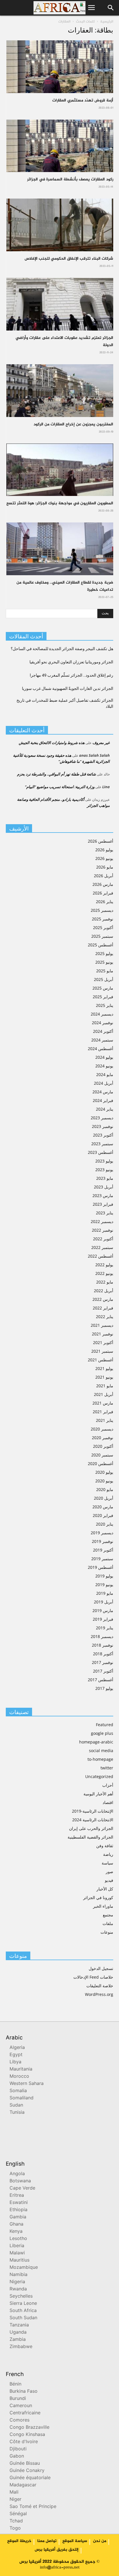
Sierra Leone (23, 2304)
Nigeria (17, 2282)
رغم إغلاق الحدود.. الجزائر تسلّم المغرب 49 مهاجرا (71, 675)
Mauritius (19, 2261)
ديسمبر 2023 (102, 1118)
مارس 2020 (103, 1507)
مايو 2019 (105, 1593)
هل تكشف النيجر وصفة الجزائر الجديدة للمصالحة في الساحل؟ (62, 649)
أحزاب (108, 1785)
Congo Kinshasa (27, 2435)
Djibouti (18, 2449)
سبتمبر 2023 (102, 1144)
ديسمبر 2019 (102, 1533)
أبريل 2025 (104, 979)
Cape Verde (22, 2189)
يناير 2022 (105, 1317)
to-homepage (100, 1759)
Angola (17, 2174)
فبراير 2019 (103, 1619)
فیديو (109, 1880)
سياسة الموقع (75, 2541)
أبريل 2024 (104, 1083)
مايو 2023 (105, 1178)
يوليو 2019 (104, 1576)
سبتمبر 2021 (102, 1351)
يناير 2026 (105, 902)
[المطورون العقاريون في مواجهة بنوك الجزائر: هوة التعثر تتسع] (60, 470)
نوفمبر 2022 (103, 1230)
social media (101, 1751)
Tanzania (19, 2325)
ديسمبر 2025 (102, 910)
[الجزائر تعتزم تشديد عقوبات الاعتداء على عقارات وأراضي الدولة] (60, 304)
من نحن (100, 2541)
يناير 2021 (105, 1420)
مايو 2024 (105, 1074)
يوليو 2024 (104, 1057)
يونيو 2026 (104, 858)
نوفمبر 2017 (103, 1662)
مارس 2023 (103, 1195)
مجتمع (108, 1915)
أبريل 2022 (104, 1291)
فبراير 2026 (103, 893)
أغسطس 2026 (101, 841)
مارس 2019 (103, 1610)
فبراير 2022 (103, 1308)
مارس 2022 (103, 1299)
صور (109, 1872)
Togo (15, 2529)
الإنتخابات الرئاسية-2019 (93, 1811)
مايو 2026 (105, 867)
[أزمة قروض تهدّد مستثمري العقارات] (60, 67)
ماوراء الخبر (103, 1906)
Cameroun (21, 2406)
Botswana (20, 2181)
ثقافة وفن (105, 1846)
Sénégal (18, 2514)
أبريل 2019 (104, 1602)
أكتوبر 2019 (103, 1550)
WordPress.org (99, 1994)
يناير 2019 (105, 1628)
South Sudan (23, 2318)
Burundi (18, 2399)
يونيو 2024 (104, 1066)
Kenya (16, 2232)
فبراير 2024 (103, 1100)
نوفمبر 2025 (103, 919)
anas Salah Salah (94, 755)
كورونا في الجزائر (98, 1897)
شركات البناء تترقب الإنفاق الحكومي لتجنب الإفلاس (69, 259)
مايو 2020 (105, 1489)
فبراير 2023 (103, 1204)
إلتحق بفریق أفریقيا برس (57, 2550)
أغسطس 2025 (101, 945)
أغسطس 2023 (101, 1152)
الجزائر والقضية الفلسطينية (90, 1837)
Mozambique (24, 2268)
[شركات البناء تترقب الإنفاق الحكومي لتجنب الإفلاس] (60, 225)
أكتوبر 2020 (103, 1446)
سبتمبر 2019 (102, 1559)
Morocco (19, 2077)
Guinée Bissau (25, 2464)
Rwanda (18, 2289)
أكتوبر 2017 (103, 1671)
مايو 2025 (105, 971)
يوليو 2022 (104, 1265)
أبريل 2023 (104, 1187)
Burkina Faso (24, 2392)
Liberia (17, 2246)
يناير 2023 (105, 1213)
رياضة (108, 1854)
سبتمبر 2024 (102, 1040)
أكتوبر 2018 (103, 1654)
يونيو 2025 (104, 962)
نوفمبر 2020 (103, 1438)
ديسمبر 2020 (102, 1429)
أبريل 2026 (104, 876)
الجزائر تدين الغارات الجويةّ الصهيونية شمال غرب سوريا (68, 688)
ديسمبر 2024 (102, 1014)
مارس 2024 (103, 1092)
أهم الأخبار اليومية (98, 1794)
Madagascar (23, 2485)
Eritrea (17, 2196)
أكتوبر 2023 (103, 1135)
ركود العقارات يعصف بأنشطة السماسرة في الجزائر (70, 179)
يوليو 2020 (104, 1472)
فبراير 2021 (103, 1412)
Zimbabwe (21, 2347)
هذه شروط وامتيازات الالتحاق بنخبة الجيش (52, 743)
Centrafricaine (25, 2413)
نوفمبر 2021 (103, 1334)
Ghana (16, 2225)
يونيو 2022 (104, 1273)
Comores (19, 2421)
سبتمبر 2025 (102, 936)
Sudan (16, 2106)
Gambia (18, 2217)
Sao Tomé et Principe (33, 2507)
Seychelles (21, 2297)
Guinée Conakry (27, 2471)
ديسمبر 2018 (102, 1636)
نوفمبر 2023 (103, 1126)
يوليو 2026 (104, 850)
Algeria (17, 2048)
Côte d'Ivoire (24, 2442)
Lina (106, 787)
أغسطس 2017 (101, 1680)
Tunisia (17, 2113)
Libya (15, 2062)
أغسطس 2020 (101, 1463)
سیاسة (107, 1863)
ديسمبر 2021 (102, 1325)
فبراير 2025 (103, 997)
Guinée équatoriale (30, 2478)
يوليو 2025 (104, 953)
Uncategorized (99, 1776)
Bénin (15, 2385)
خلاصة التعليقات (100, 1986)
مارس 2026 (103, 884)
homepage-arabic (96, 1742)
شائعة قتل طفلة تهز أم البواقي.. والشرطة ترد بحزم (56, 774)
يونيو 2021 (104, 1377)
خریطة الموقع (19, 2541)
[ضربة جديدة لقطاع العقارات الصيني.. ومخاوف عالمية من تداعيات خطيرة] (60, 549)
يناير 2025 (105, 1005)
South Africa (23, 2311)
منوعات (107, 1932)
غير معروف (101, 743)
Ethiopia (18, 2210)
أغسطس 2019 (101, 1567)
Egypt (16, 2055)
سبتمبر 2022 (102, 1247)
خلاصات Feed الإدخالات (93, 1977)
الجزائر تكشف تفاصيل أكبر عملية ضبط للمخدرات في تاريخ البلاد (65, 703)
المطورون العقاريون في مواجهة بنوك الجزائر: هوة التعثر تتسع (60, 503)
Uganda (18, 2333)
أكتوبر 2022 (103, 1239)
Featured (105, 1725)
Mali (14, 2493)
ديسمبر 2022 (102, 1221)
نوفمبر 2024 (103, 1023)
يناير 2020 (105, 1524)
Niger (15, 2500)
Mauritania (21, 2070)
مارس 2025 (103, 988)
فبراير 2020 (103, 1515)
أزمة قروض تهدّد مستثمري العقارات (83, 100)
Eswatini (19, 2203)
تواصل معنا (47, 2541)
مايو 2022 (105, 1282)
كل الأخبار (105, 1889)
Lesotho (18, 2239)
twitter (107, 1768)
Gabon (17, 2457)
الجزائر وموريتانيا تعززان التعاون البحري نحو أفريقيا (71, 662)
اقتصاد (108, 1802)
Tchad (16, 2521)
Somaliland (22, 2098)
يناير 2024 (105, 1109)
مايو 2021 (105, 1386)
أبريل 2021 (104, 1394)
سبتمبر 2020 (102, 1455)
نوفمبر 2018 (103, 1645)
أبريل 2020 (104, 1498)
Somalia (18, 2091)
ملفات (108, 1923)
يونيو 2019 (104, 1585)
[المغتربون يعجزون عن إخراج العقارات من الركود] (60, 391)
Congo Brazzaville (29, 2428)
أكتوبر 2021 (103, 1342)
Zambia (18, 2340)
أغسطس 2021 (101, 1360)
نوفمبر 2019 (103, 1541)
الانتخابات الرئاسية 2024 (93, 1820)
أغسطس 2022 (101, 1256)
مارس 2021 (103, 1403)
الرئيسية (107, 22)
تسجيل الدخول (101, 1968)
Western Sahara (27, 2084)
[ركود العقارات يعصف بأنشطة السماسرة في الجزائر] (60, 146)
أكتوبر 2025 (103, 927)
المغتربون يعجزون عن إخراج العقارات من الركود (73, 424)
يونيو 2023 (104, 1170)
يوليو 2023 (104, 1161)
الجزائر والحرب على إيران (91, 1828)
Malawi (17, 2253)
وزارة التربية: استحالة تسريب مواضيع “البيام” (60, 787)
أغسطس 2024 (101, 1049)
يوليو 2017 (104, 1688)
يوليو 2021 (104, 1368)
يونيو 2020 (104, 1481)
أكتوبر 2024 (103, 1031)
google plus (102, 1733)
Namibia (18, 2275)
